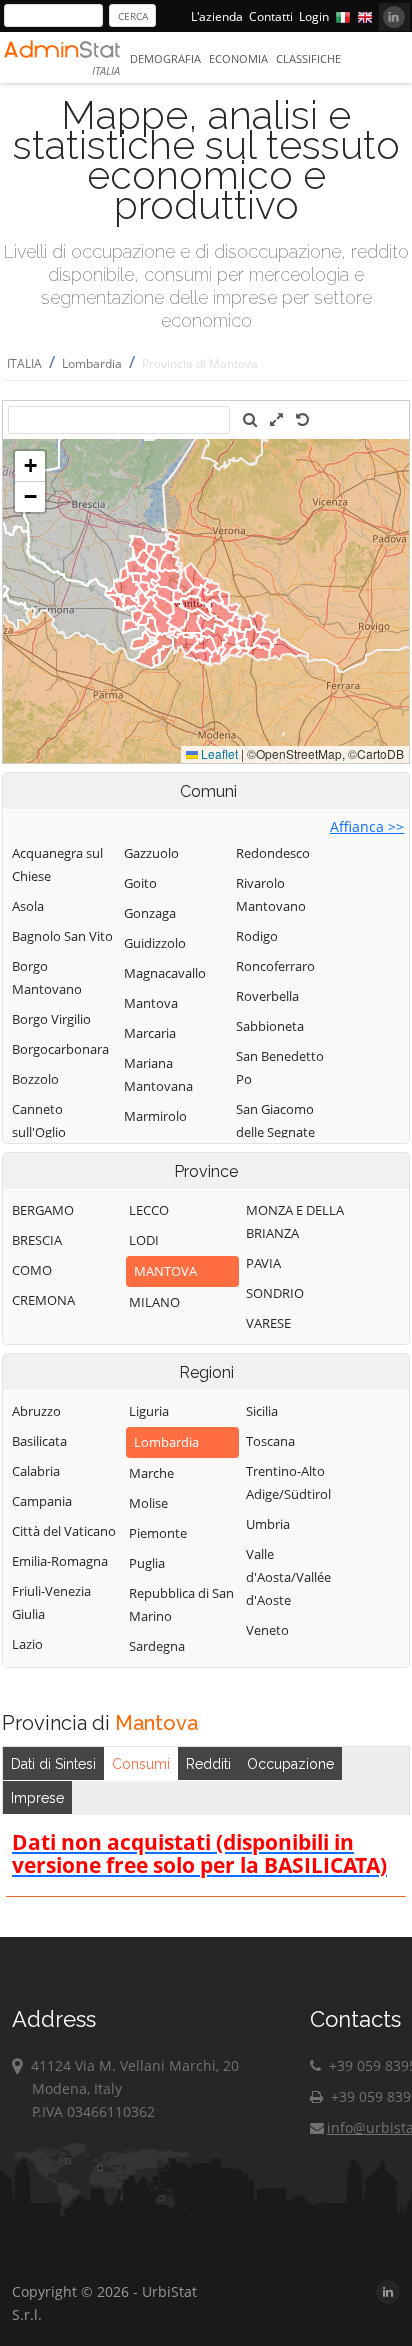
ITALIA (24, 363)
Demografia (165, 58)
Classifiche (308, 58)
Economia (238, 58)
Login (314, 16)
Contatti (271, 16)
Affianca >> (367, 826)
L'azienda (217, 16)
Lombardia (92, 363)
